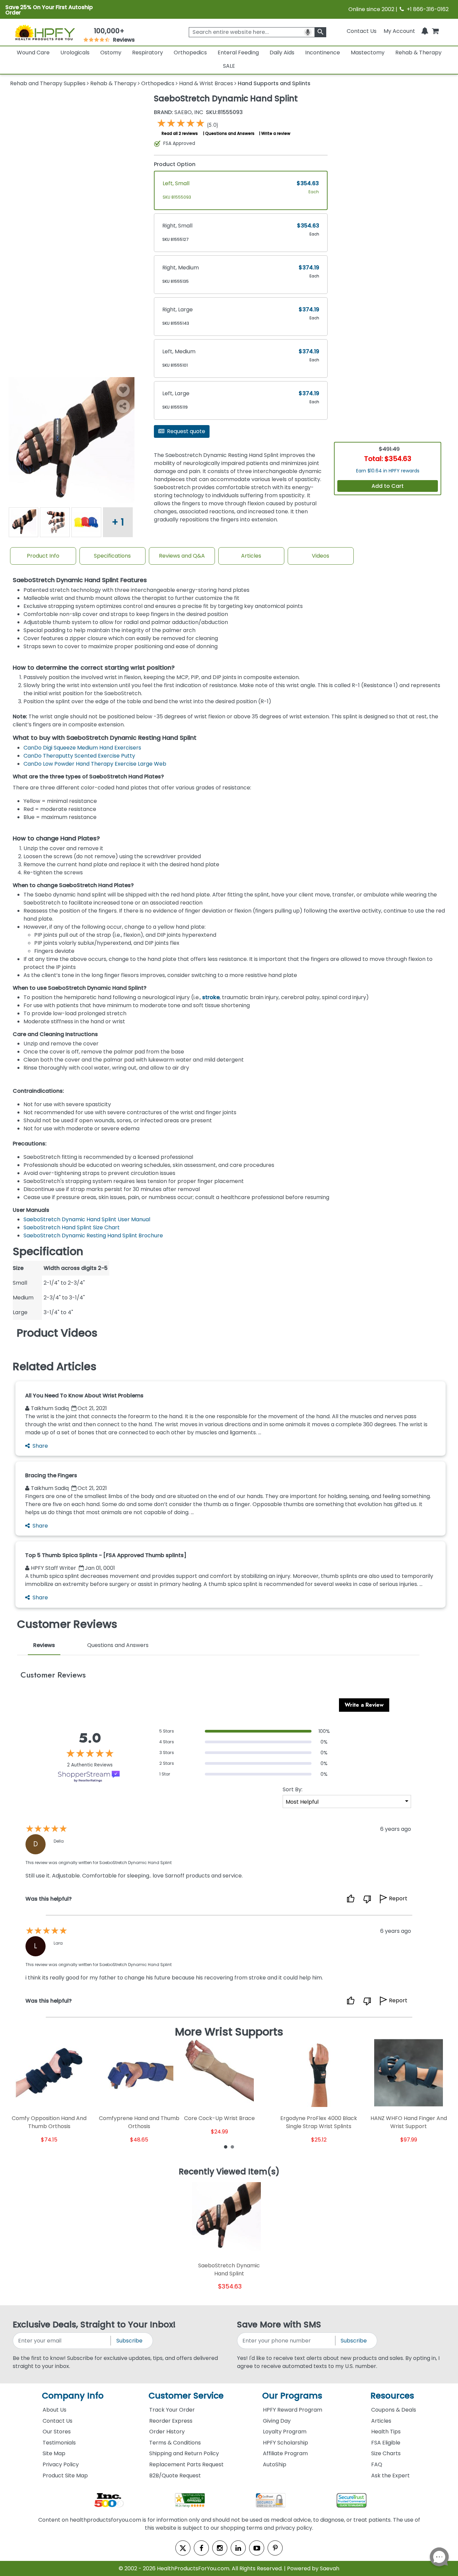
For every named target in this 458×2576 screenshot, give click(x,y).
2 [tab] (232, 2147)
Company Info (73, 2396)
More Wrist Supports (229, 2032)
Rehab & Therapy (418, 53)
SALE (229, 66)
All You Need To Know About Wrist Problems (84, 1396)
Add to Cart (388, 486)
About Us (54, 2410)
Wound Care (33, 53)
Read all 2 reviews (180, 133)
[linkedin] (238, 2548)
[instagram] (220, 2548)
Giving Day (277, 2421)
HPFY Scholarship (285, 2443)
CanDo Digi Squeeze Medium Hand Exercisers (82, 748)
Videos (321, 556)
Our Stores (57, 2432)
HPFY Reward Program (293, 2410)
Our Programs (292, 2396)
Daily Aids (282, 53)
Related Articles (55, 1367)
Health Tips (386, 2432)
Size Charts (386, 2453)
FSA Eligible (386, 2443)
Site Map (54, 2453)
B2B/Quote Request (175, 2476)
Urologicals (75, 53)
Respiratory (148, 53)
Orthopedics (190, 53)
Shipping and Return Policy (184, 2453)
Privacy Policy (61, 2464)
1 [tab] (226, 2147)
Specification (48, 1251)
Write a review (276, 133)
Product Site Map (65, 2476)
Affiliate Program (285, 2453)
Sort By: (293, 1789)
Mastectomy (368, 53)
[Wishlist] (123, 390)
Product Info (43, 556)
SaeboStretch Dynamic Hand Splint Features (80, 580)
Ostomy (111, 53)
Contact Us (362, 31)
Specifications (112, 556)
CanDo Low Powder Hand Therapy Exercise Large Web (95, 764)
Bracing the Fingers (51, 1475)
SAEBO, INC (179, 112)
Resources (392, 2396)
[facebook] (201, 2548)
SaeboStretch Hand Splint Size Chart (72, 1227)
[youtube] (257, 2548)
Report (398, 1898)
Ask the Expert (390, 2476)
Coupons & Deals (394, 2410)
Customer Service (186, 2396)
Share (40, 1446)
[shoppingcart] (435, 31)
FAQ (377, 2464)
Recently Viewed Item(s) (229, 2172)
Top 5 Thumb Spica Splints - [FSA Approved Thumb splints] (106, 1555)
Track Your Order (172, 2410)
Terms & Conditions (175, 2443)
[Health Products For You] (45, 32)
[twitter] (183, 2548)
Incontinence (323, 53)
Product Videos (57, 1333)
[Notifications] (425, 31)
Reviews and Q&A (182, 556)
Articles (251, 556)
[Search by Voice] (308, 32)
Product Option (175, 164)
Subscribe (129, 2341)
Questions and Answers (230, 133)
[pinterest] (275, 2548)
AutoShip (275, 2464)
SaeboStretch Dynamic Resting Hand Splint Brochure (93, 1235)
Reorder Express (171, 2421)
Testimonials (59, 2443)
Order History (167, 2432)
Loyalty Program (285, 2432)
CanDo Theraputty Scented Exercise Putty (79, 756)
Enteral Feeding (238, 53)
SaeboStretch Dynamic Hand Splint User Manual (87, 1219)
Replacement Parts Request (186, 2464)
